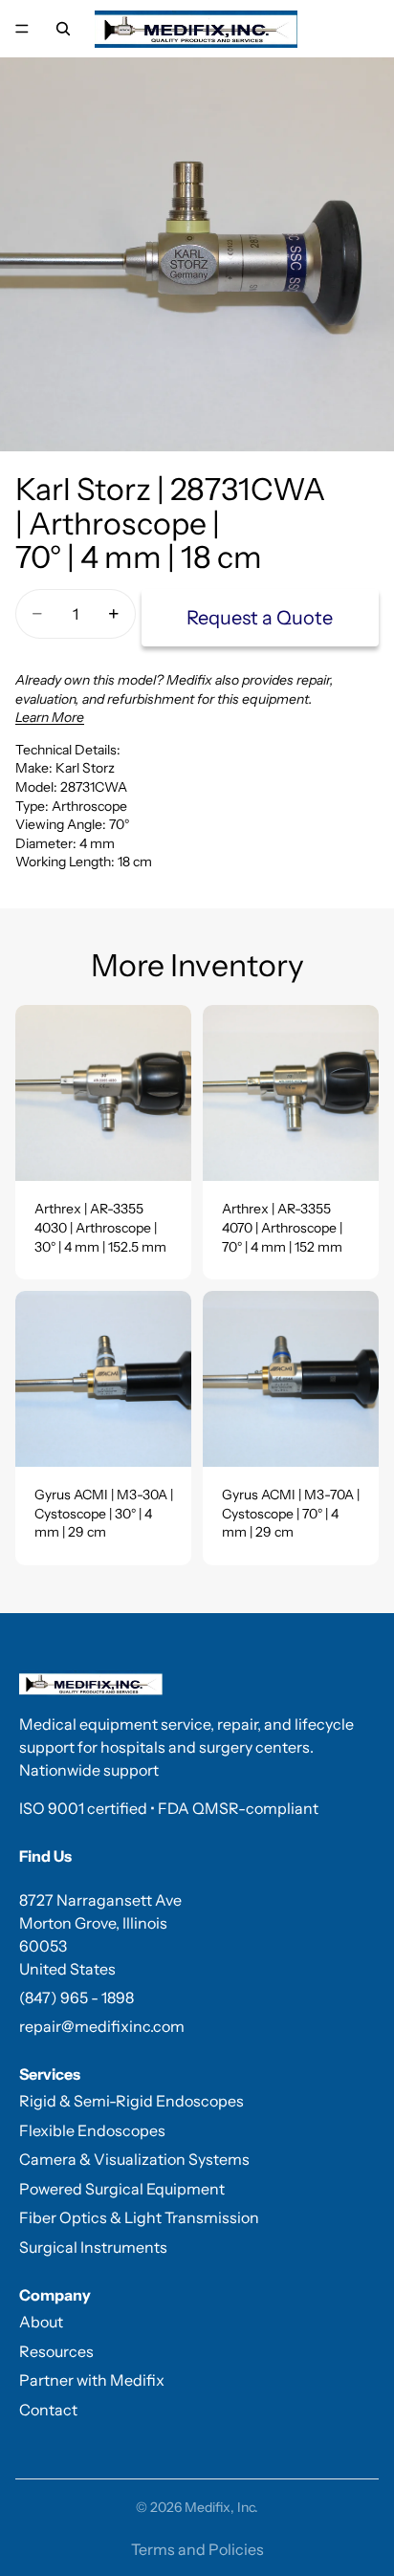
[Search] (63, 29)
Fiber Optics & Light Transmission (139, 2217)
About (41, 2322)
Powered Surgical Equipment (122, 2189)
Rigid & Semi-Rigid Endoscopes (131, 2101)
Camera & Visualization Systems (134, 2159)
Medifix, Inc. (221, 2507)
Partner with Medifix (92, 2380)
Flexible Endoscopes (92, 2130)
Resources (56, 2351)
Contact (48, 2410)
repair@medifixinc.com (102, 2026)
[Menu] (22, 29)
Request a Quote (260, 618)
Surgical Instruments (93, 2247)
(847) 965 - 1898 (77, 1997)
